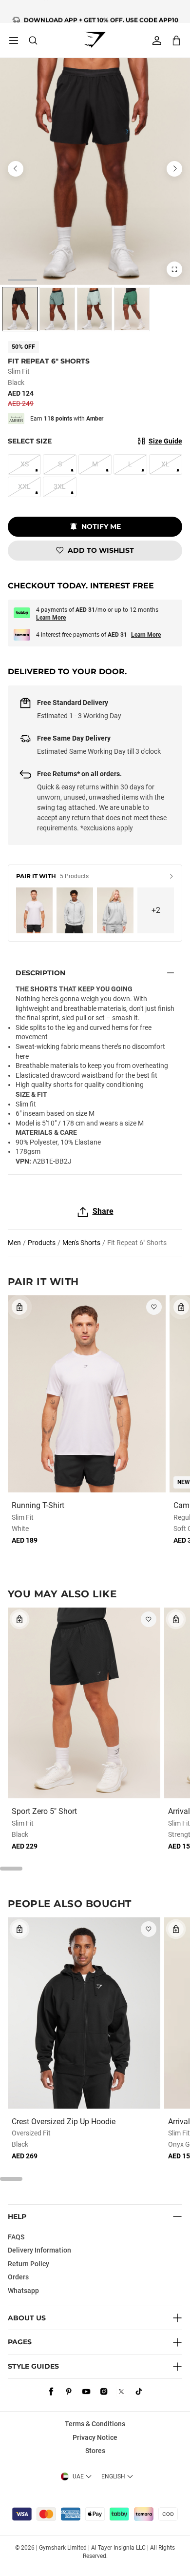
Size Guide (165, 441)
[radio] (20, 309)
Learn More (51, 618)
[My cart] (176, 40)
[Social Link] (51, 2392)
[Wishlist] (154, 1307)
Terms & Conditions (95, 2424)
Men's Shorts (81, 1243)
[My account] (157, 40)
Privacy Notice (95, 2437)
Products (42, 1243)
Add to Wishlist (101, 550)
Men (14, 1243)
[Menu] (14, 40)
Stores (95, 2451)
